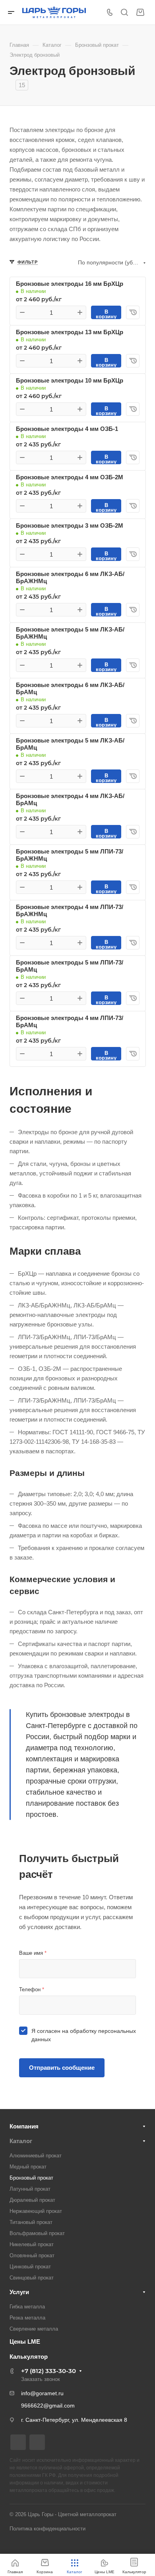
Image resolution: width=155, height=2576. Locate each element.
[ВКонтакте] (18, 2442)
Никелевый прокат (32, 2244)
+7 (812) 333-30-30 (48, 2371)
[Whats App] (37, 2442)
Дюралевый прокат (32, 2200)
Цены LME (25, 2342)
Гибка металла (27, 2307)
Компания (24, 2126)
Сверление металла (34, 2329)
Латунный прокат (30, 2189)
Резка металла (27, 2318)
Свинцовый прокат (32, 2278)
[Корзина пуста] (140, 12)
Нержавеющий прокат (36, 2211)
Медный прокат (28, 2167)
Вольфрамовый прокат (37, 2233)
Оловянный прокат (32, 2255)
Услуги (19, 2292)
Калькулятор (29, 2357)
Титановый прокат (31, 2222)
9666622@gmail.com (48, 2406)
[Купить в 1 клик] (133, 312)
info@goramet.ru (42, 2393)
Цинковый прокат (30, 2267)
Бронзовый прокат (31, 2178)
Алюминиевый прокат (36, 2156)
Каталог (21, 2141)
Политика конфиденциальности (47, 2529)
